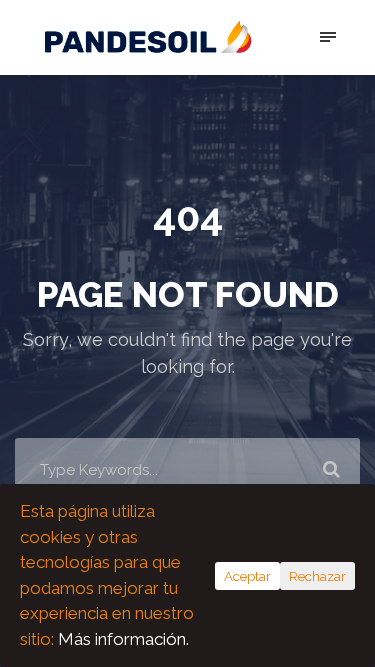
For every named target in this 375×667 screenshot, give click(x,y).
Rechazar (317, 576)
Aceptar (247, 576)
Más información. (123, 639)
